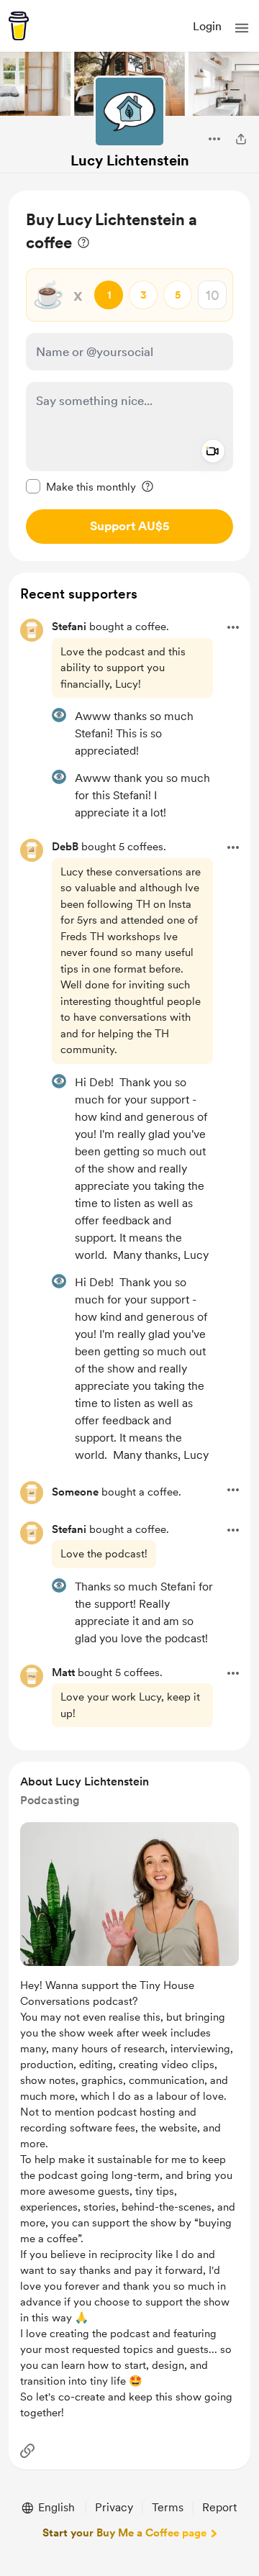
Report (219, 2507)
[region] (129, 376)
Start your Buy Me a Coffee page (124, 2533)
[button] (242, 28)
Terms (168, 2507)
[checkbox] (81, 486)
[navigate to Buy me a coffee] (19, 26)
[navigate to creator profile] (129, 111)
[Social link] (27, 2451)
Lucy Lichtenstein (130, 160)
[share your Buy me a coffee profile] (241, 139)
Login (207, 26)
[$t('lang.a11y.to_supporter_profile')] (59, 715)
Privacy (114, 2507)
